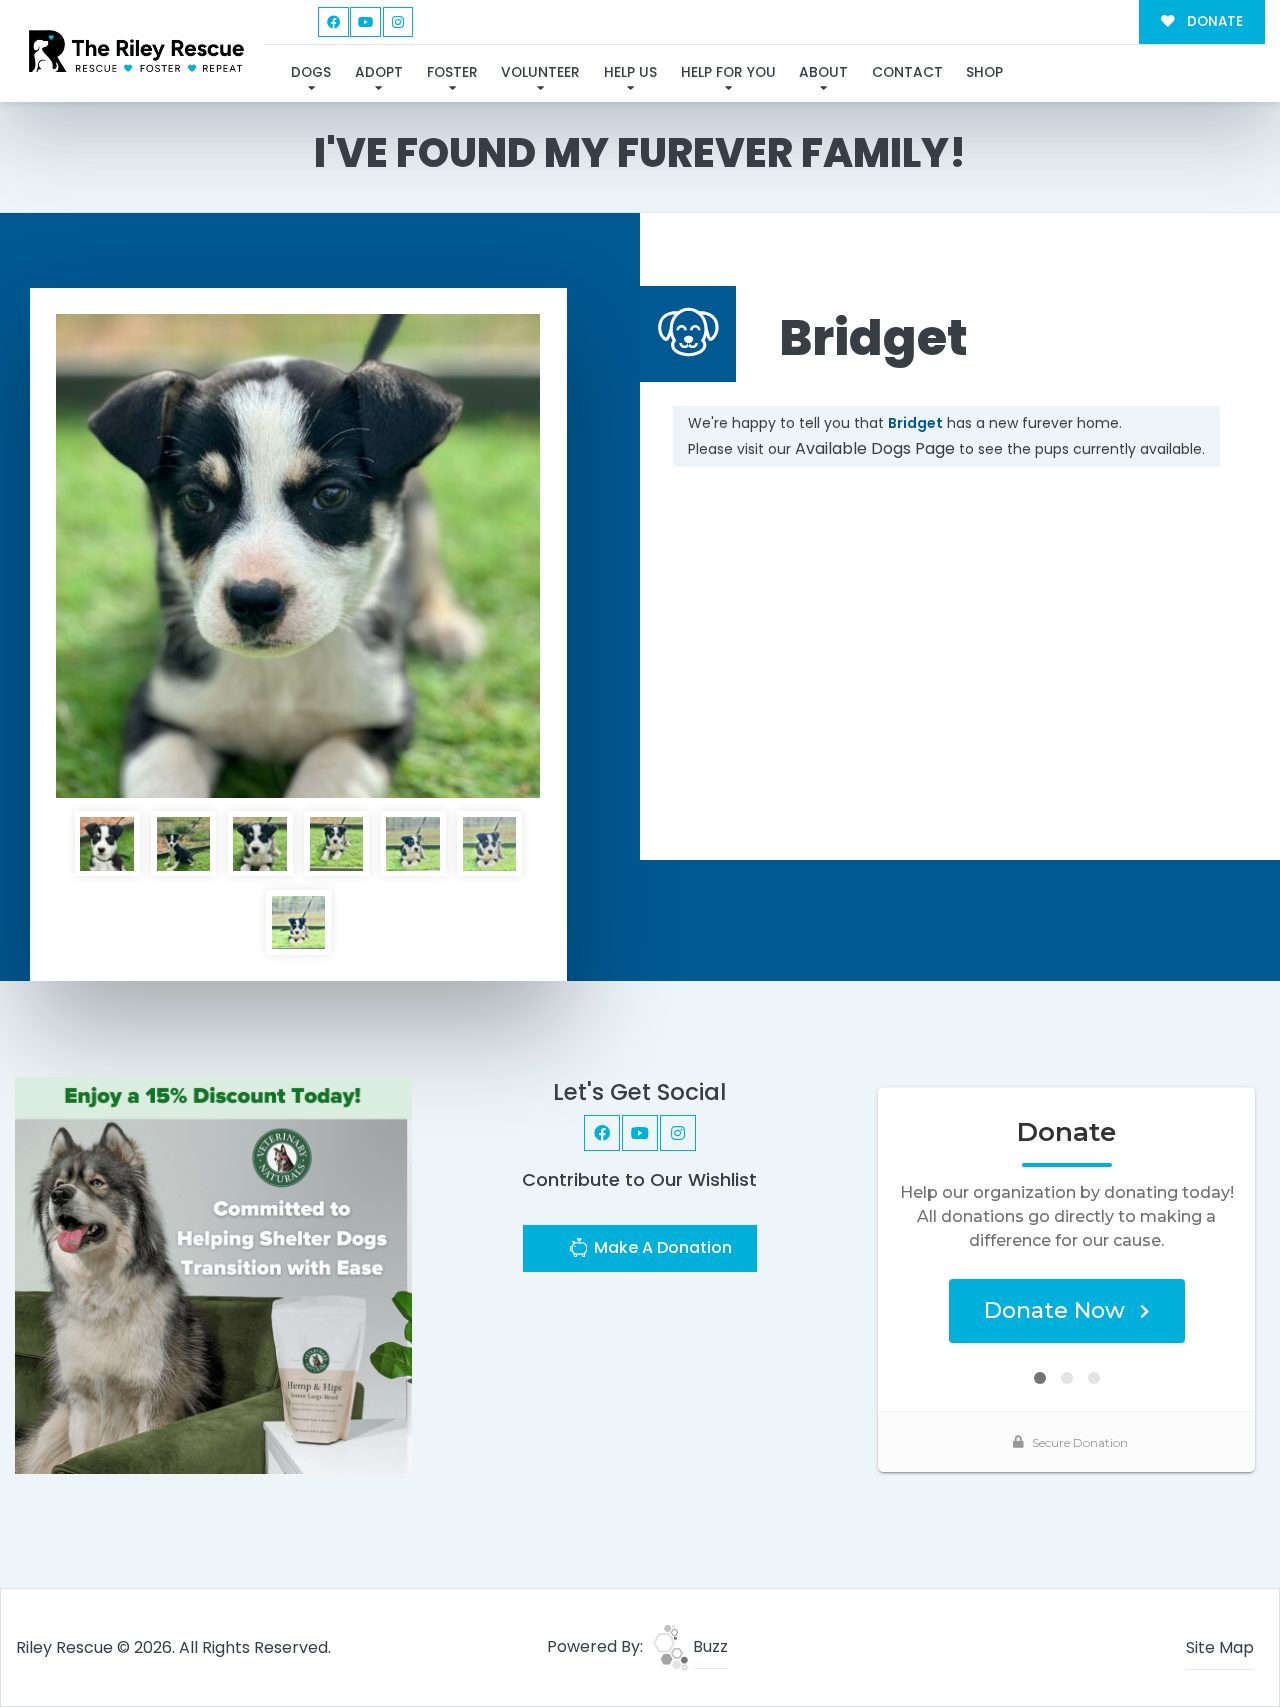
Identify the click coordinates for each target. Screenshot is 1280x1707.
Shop (984, 72)
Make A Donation (661, 1247)
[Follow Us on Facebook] (333, 22)
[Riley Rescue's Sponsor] (213, 1274)
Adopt (379, 72)
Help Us (630, 72)
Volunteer (540, 72)
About (823, 72)
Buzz (708, 1646)
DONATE (1213, 21)
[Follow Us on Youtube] (365, 22)
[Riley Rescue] (136, 51)
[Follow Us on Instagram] (398, 22)
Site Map (1220, 1647)
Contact (907, 72)
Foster (452, 72)
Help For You (728, 72)
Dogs (311, 72)
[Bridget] (298, 556)
